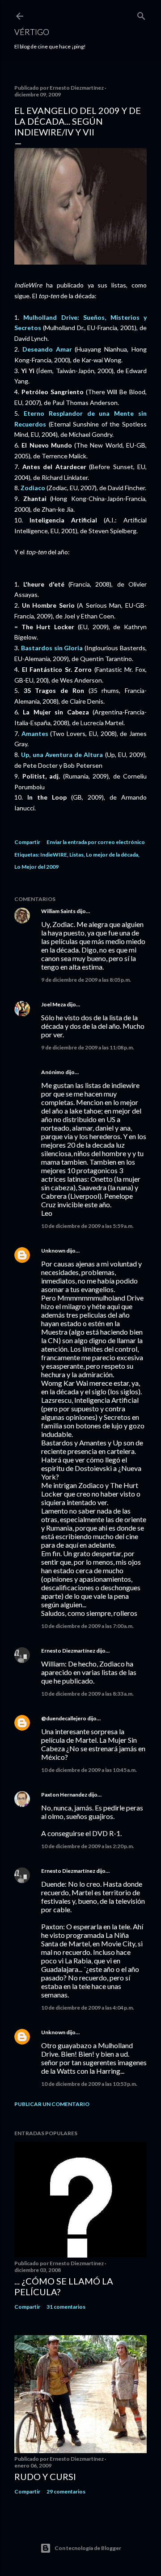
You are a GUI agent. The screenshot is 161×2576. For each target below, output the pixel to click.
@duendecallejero (64, 1718)
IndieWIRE (54, 855)
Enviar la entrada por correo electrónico (96, 842)
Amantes (35, 733)
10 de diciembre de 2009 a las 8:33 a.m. (87, 1694)
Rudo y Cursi (45, 2476)
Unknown (53, 1251)
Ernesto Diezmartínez (68, 1651)
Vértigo (32, 32)
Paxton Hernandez (64, 1795)
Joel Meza (53, 1004)
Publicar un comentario (52, 2104)
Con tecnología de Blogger (88, 2548)
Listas (76, 855)
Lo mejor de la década (112, 855)
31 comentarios (66, 2307)
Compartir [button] (27, 842)
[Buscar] (141, 14)
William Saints (58, 911)
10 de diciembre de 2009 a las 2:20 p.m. (88, 1846)
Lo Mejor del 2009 (36, 867)
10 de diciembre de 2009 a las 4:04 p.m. (88, 2008)
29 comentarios (66, 2491)
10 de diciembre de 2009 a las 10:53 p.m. (89, 2084)
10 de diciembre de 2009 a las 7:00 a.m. (87, 1626)
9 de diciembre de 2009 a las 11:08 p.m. (88, 1047)
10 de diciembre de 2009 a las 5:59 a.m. (87, 1226)
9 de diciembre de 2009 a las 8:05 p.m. (86, 980)
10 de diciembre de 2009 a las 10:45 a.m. (89, 1770)
